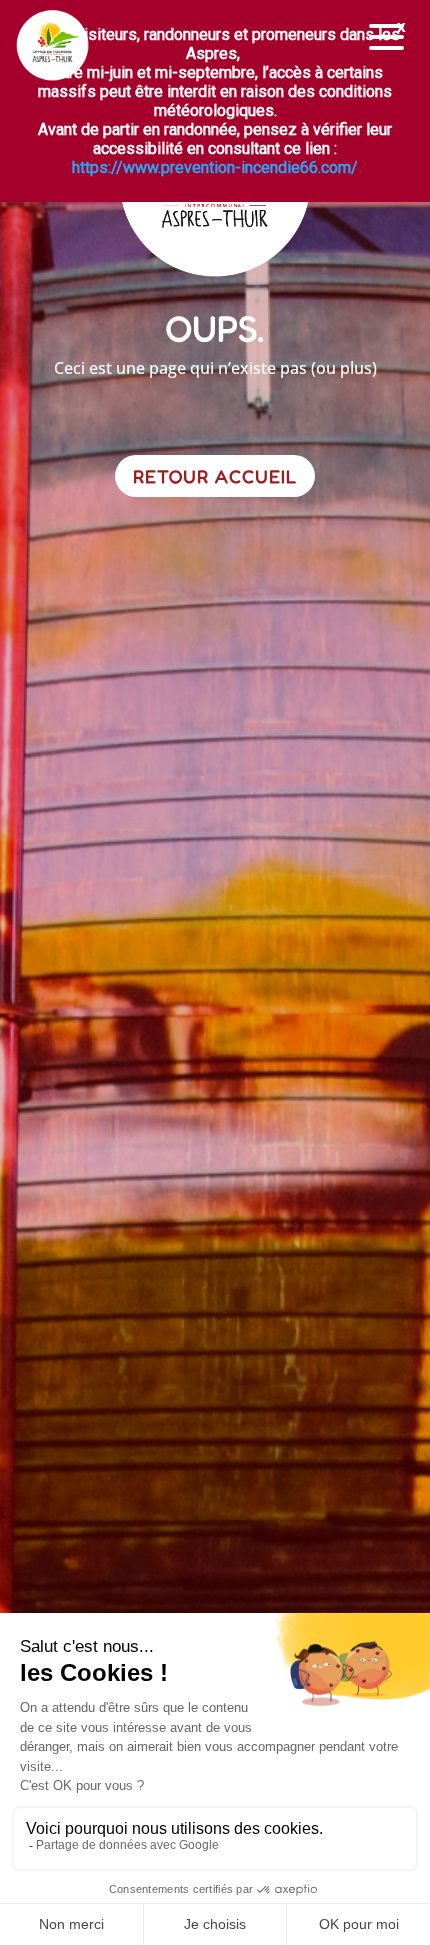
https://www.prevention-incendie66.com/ (215, 167)
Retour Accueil (215, 476)
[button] (387, 37)
